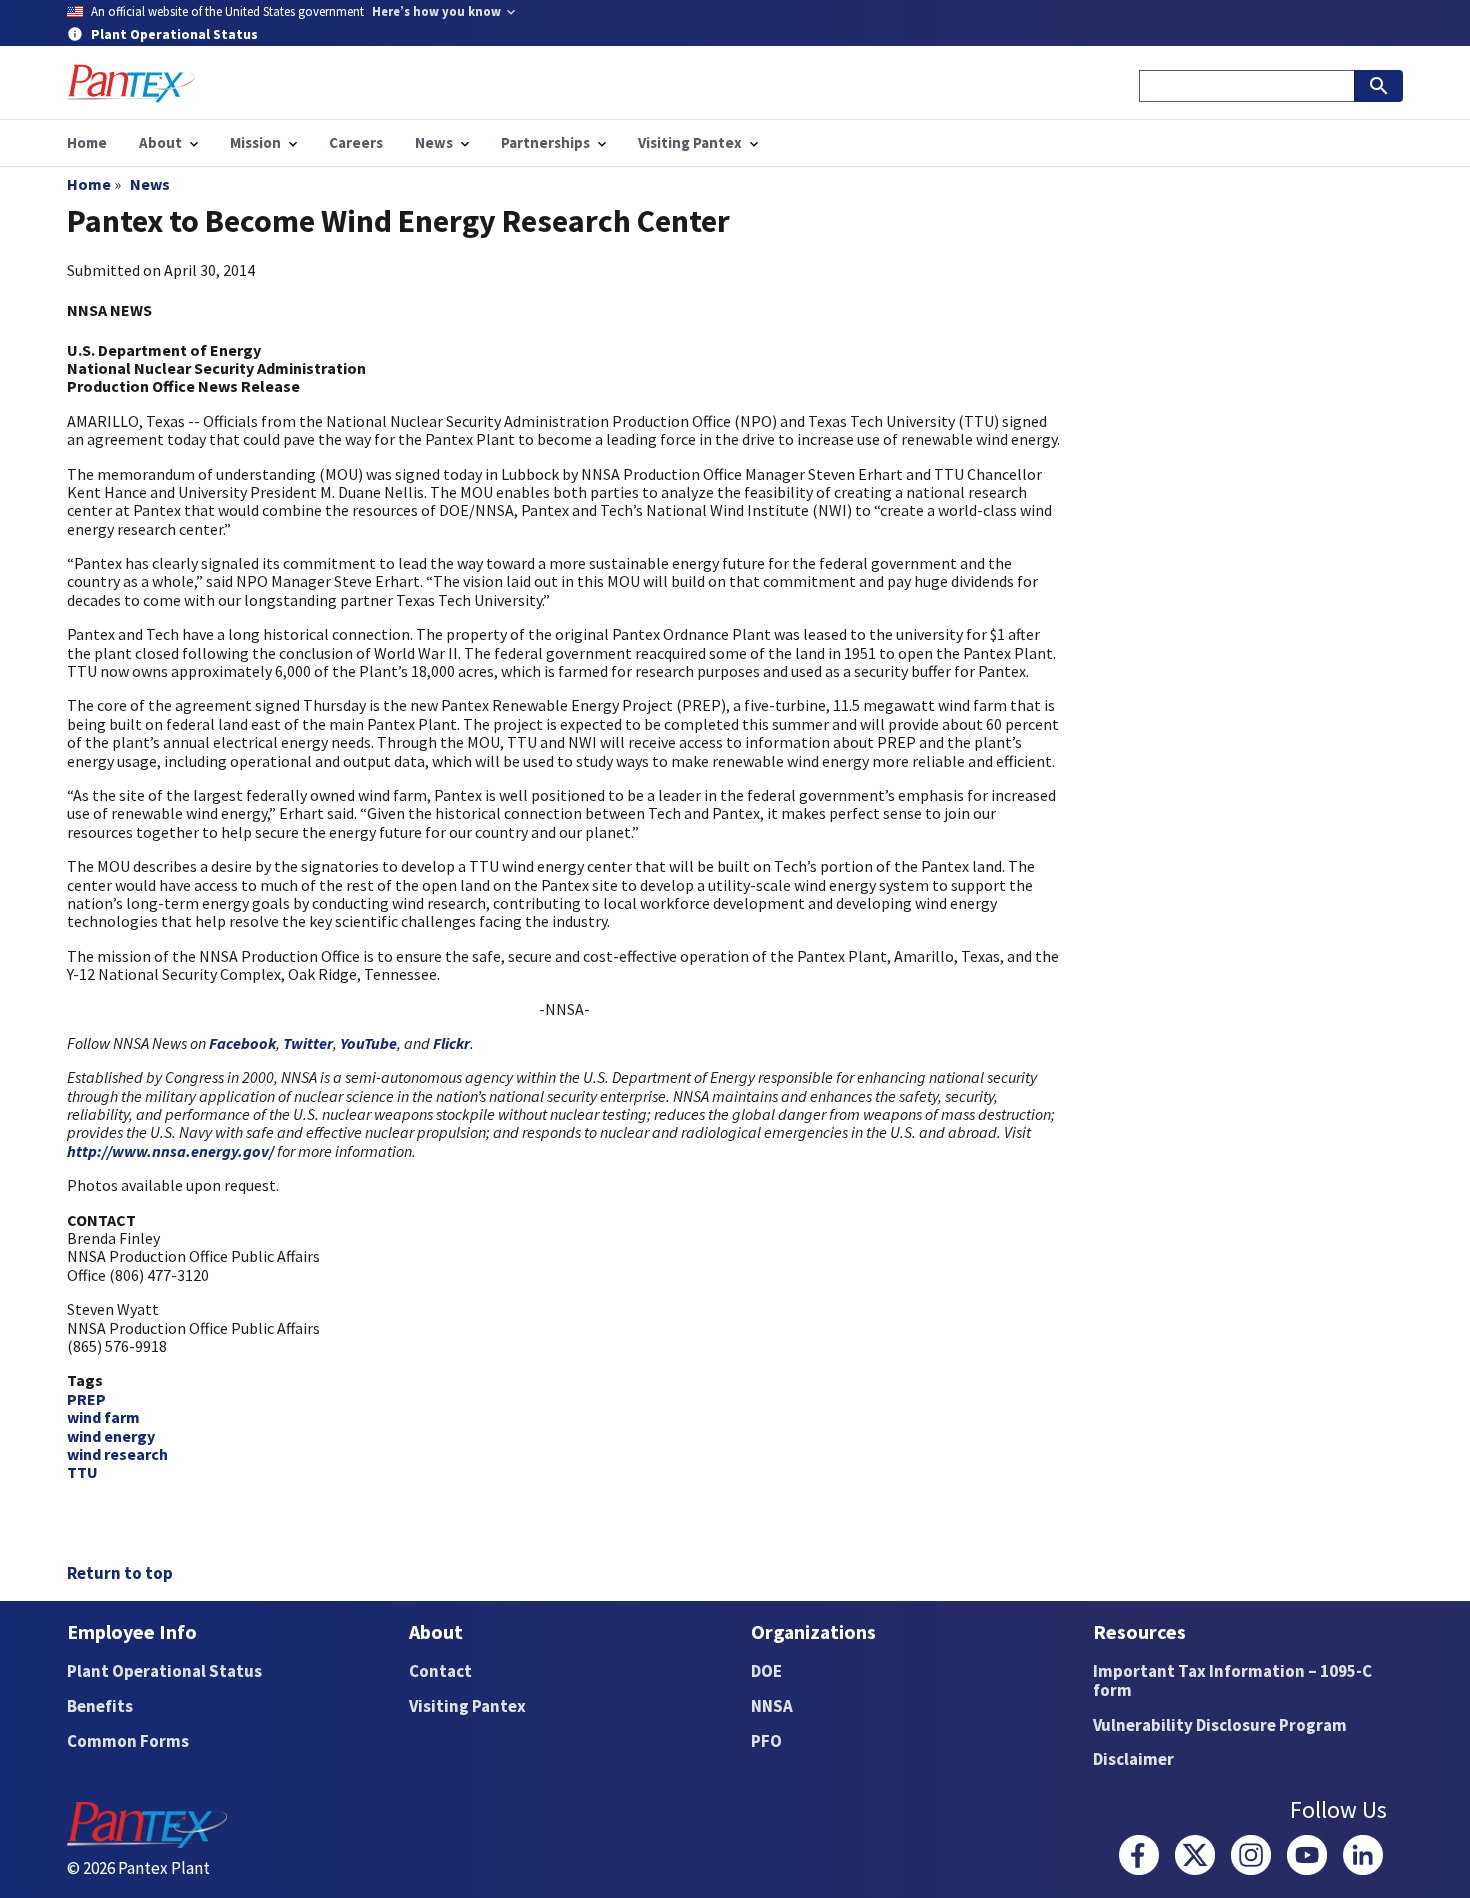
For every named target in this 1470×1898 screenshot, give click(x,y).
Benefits (100, 1706)
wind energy (111, 1436)
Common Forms (128, 1741)
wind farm (103, 1417)
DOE (766, 1671)
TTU (82, 1472)
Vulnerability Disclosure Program (1220, 1725)
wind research (117, 1454)
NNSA (772, 1706)
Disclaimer (1133, 1759)
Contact (440, 1671)
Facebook (242, 1043)
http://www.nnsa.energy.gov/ (170, 1151)
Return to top (120, 1573)
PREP (86, 1399)
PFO (766, 1741)
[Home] (131, 83)
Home (89, 184)
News (150, 184)
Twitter (308, 1043)
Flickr (451, 1043)
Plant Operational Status (164, 1671)
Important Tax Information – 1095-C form (1232, 1680)
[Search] (1379, 86)
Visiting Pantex (467, 1706)
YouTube (368, 1043)
